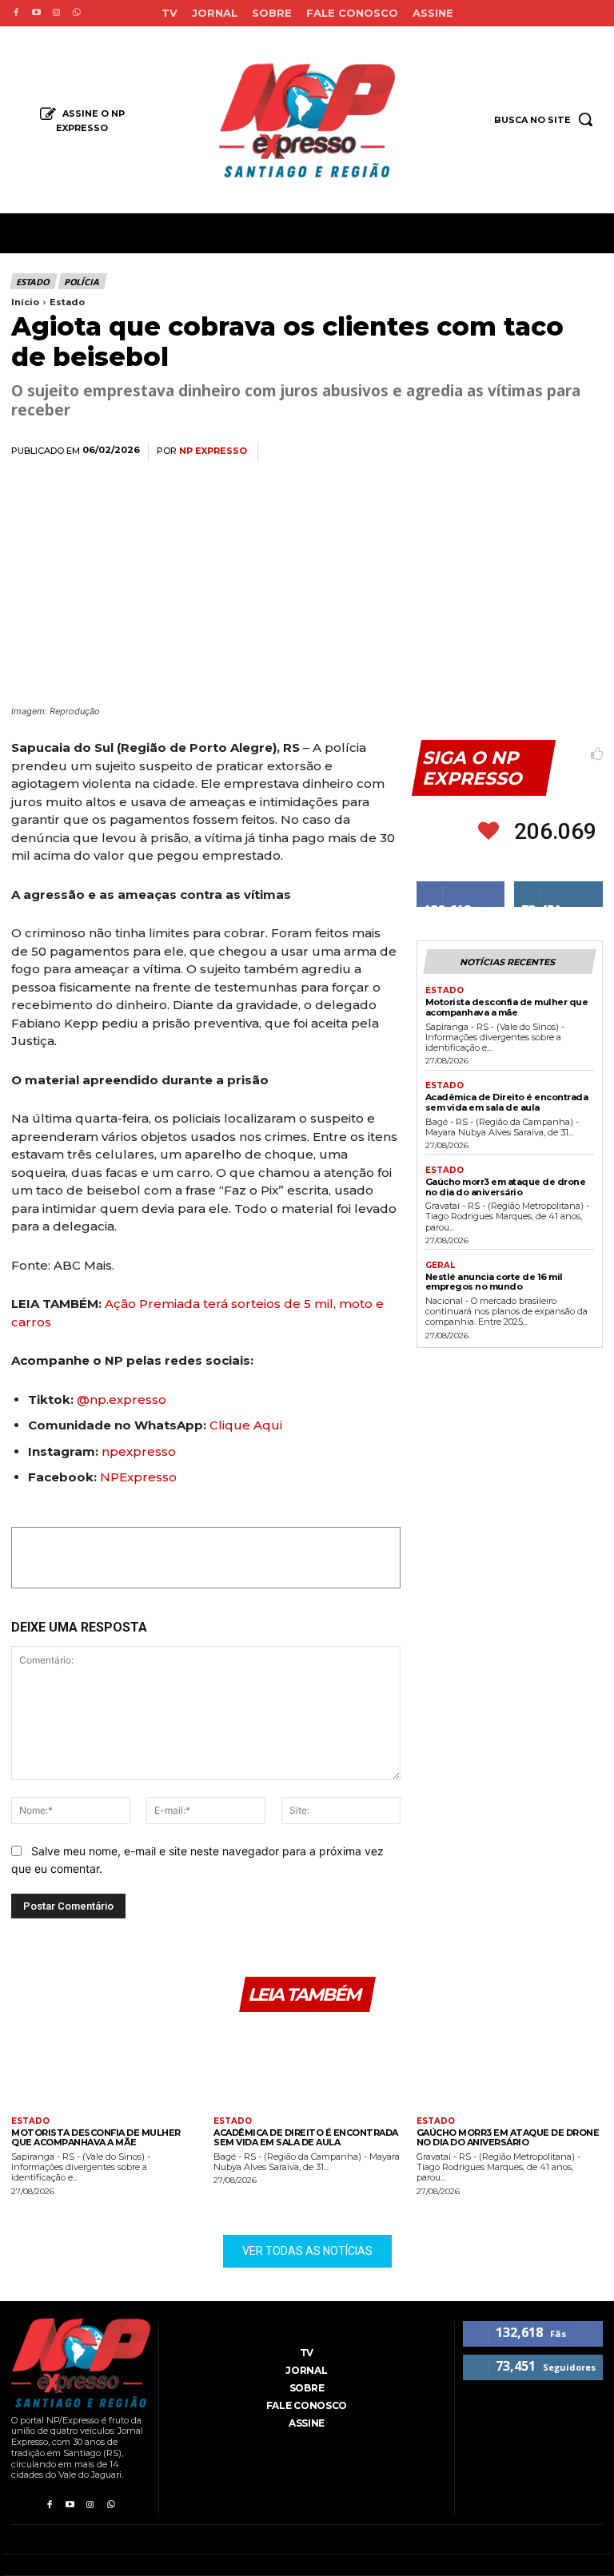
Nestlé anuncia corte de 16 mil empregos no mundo (494, 1282)
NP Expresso (213, 451)
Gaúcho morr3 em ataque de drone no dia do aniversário (506, 1187)
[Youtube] (36, 13)
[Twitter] (438, 452)
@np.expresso (122, 1399)
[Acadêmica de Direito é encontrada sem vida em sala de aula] (307, 2067)
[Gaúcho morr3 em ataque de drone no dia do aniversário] (510, 2067)
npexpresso (137, 1451)
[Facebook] (16, 13)
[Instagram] (56, 13)
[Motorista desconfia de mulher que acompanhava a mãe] (104, 2067)
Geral (440, 1266)
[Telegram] (548, 452)
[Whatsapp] (76, 13)
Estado (33, 282)
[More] (586, 452)
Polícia (82, 282)
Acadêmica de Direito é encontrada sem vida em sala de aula (507, 1102)
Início (25, 302)
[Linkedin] (512, 452)
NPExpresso (138, 1477)
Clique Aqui (246, 1425)
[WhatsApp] (475, 452)
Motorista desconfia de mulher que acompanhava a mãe (507, 1007)
